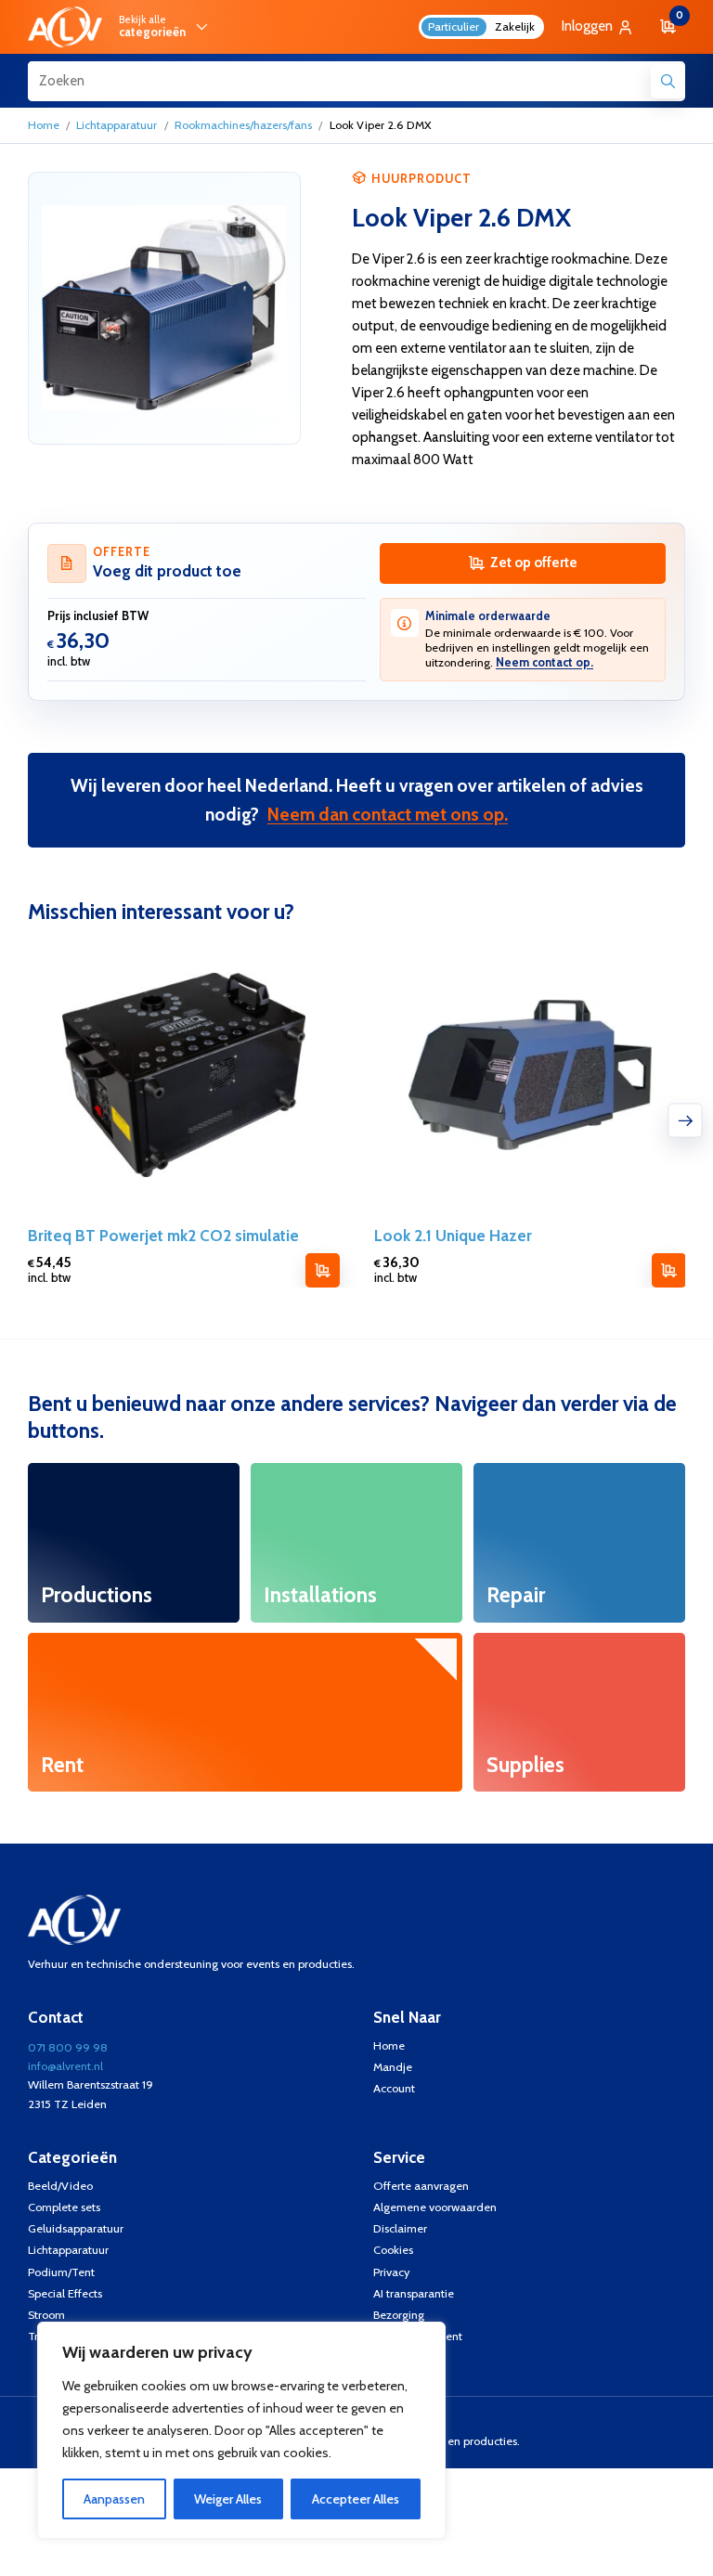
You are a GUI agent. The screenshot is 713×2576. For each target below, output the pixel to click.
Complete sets (64, 2207)
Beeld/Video (60, 2186)
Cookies (393, 2250)
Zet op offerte (534, 563)
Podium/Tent (61, 2272)
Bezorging (399, 2315)
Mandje (393, 2067)
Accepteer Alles (356, 2499)
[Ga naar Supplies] (580, 1713)
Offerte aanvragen (421, 2186)
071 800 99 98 (68, 2047)
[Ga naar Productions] (134, 1543)
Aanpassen (114, 2499)
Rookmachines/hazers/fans (243, 125)
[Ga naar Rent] (246, 1713)
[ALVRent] (65, 26)
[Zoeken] (668, 81)
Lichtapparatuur (117, 125)
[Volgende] (686, 1120)
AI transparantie (414, 2293)
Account (394, 2088)
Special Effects (65, 2293)
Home (44, 125)
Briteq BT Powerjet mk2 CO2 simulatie (163, 1236)
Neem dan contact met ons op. (388, 814)
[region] (241, 2430)
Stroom (46, 2315)
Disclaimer (400, 2228)
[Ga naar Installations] (357, 1543)
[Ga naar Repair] (580, 1543)
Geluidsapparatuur (76, 2228)
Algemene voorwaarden (435, 2207)
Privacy (391, 2272)
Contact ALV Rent (418, 2336)
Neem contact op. (544, 662)
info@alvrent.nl (65, 2066)
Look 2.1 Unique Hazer (452, 1236)
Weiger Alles (228, 2499)
